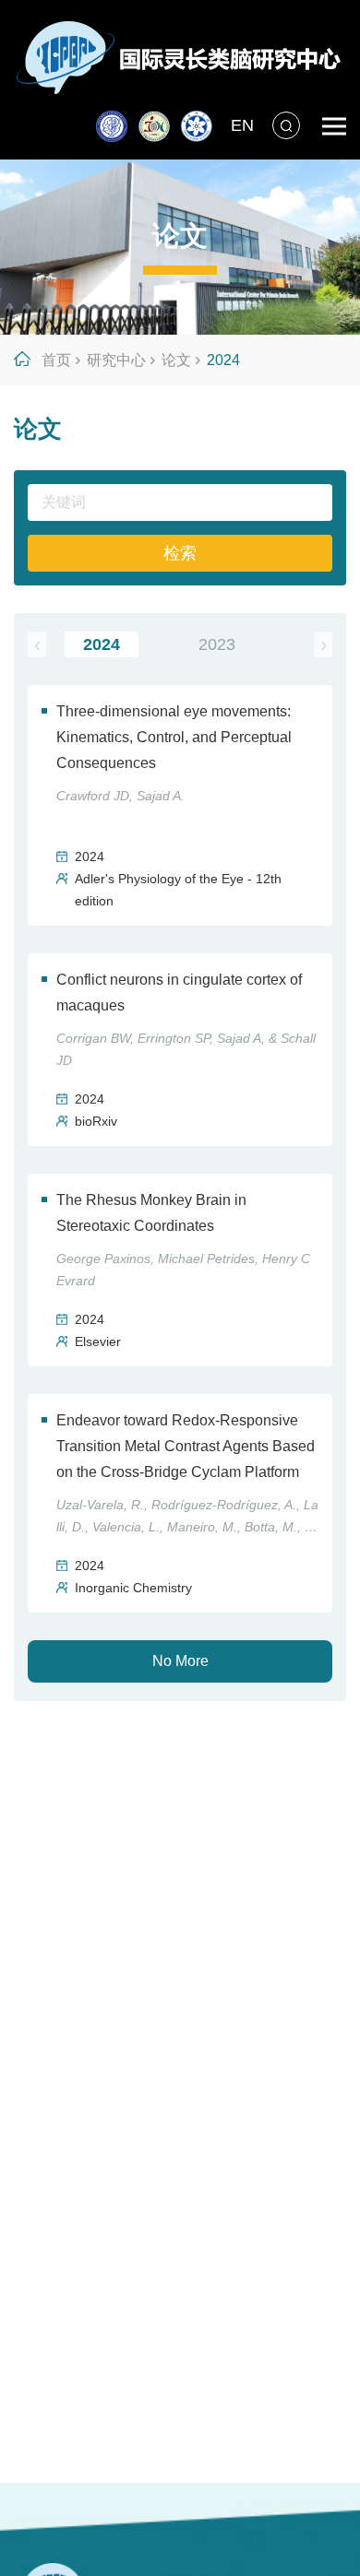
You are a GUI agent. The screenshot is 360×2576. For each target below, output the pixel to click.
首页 (56, 360)
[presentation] (37, 644)
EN (242, 125)
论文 (176, 360)
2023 (217, 644)
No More (180, 1661)
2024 (223, 360)
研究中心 (116, 360)
